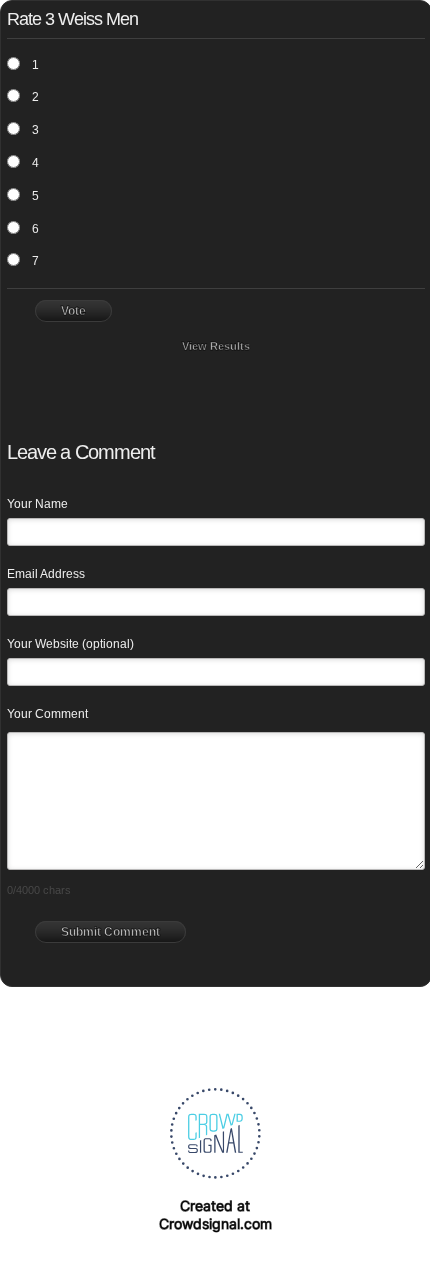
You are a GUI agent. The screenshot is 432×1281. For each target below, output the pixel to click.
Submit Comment (110, 932)
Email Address (46, 574)
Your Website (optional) (70, 644)
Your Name (37, 504)
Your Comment (47, 714)
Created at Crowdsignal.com (215, 1214)
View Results (216, 346)
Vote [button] (73, 311)
